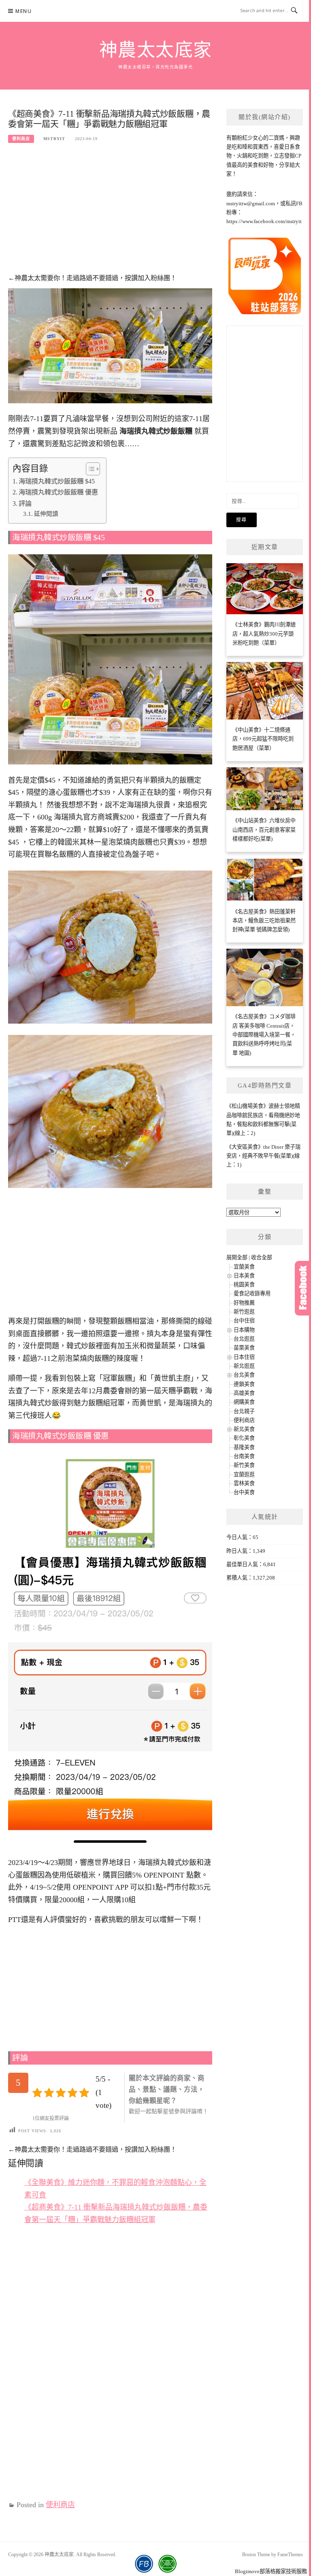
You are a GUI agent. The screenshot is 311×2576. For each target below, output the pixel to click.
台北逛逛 (244, 1339)
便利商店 (21, 139)
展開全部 (237, 1257)
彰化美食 (244, 1438)
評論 (25, 504)
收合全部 (262, 1257)
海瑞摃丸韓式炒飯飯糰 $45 (57, 481)
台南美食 (244, 1456)
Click (303, 1288)
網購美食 (244, 1402)
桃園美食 (244, 1285)
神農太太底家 (156, 50)
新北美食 (244, 1429)
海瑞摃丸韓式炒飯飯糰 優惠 (58, 492)
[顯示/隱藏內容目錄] (89, 469)
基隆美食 (244, 1447)
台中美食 (244, 1492)
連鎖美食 (244, 1384)
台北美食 (244, 1375)
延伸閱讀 (46, 514)
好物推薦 (244, 1303)
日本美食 (244, 1276)
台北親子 (244, 1411)
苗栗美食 (244, 1348)
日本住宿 (244, 1357)
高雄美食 (244, 1393)
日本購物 (244, 1330)
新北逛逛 (244, 1366)
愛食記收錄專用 (252, 1293)
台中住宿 (244, 1321)
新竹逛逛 (244, 1312)
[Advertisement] (110, 213)
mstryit (54, 139)
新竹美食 (244, 1465)
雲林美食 (244, 1483)
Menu (23, 11)
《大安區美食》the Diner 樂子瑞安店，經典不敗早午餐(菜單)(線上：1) (263, 1156)
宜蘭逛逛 (244, 1474)
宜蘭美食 (244, 1267)
